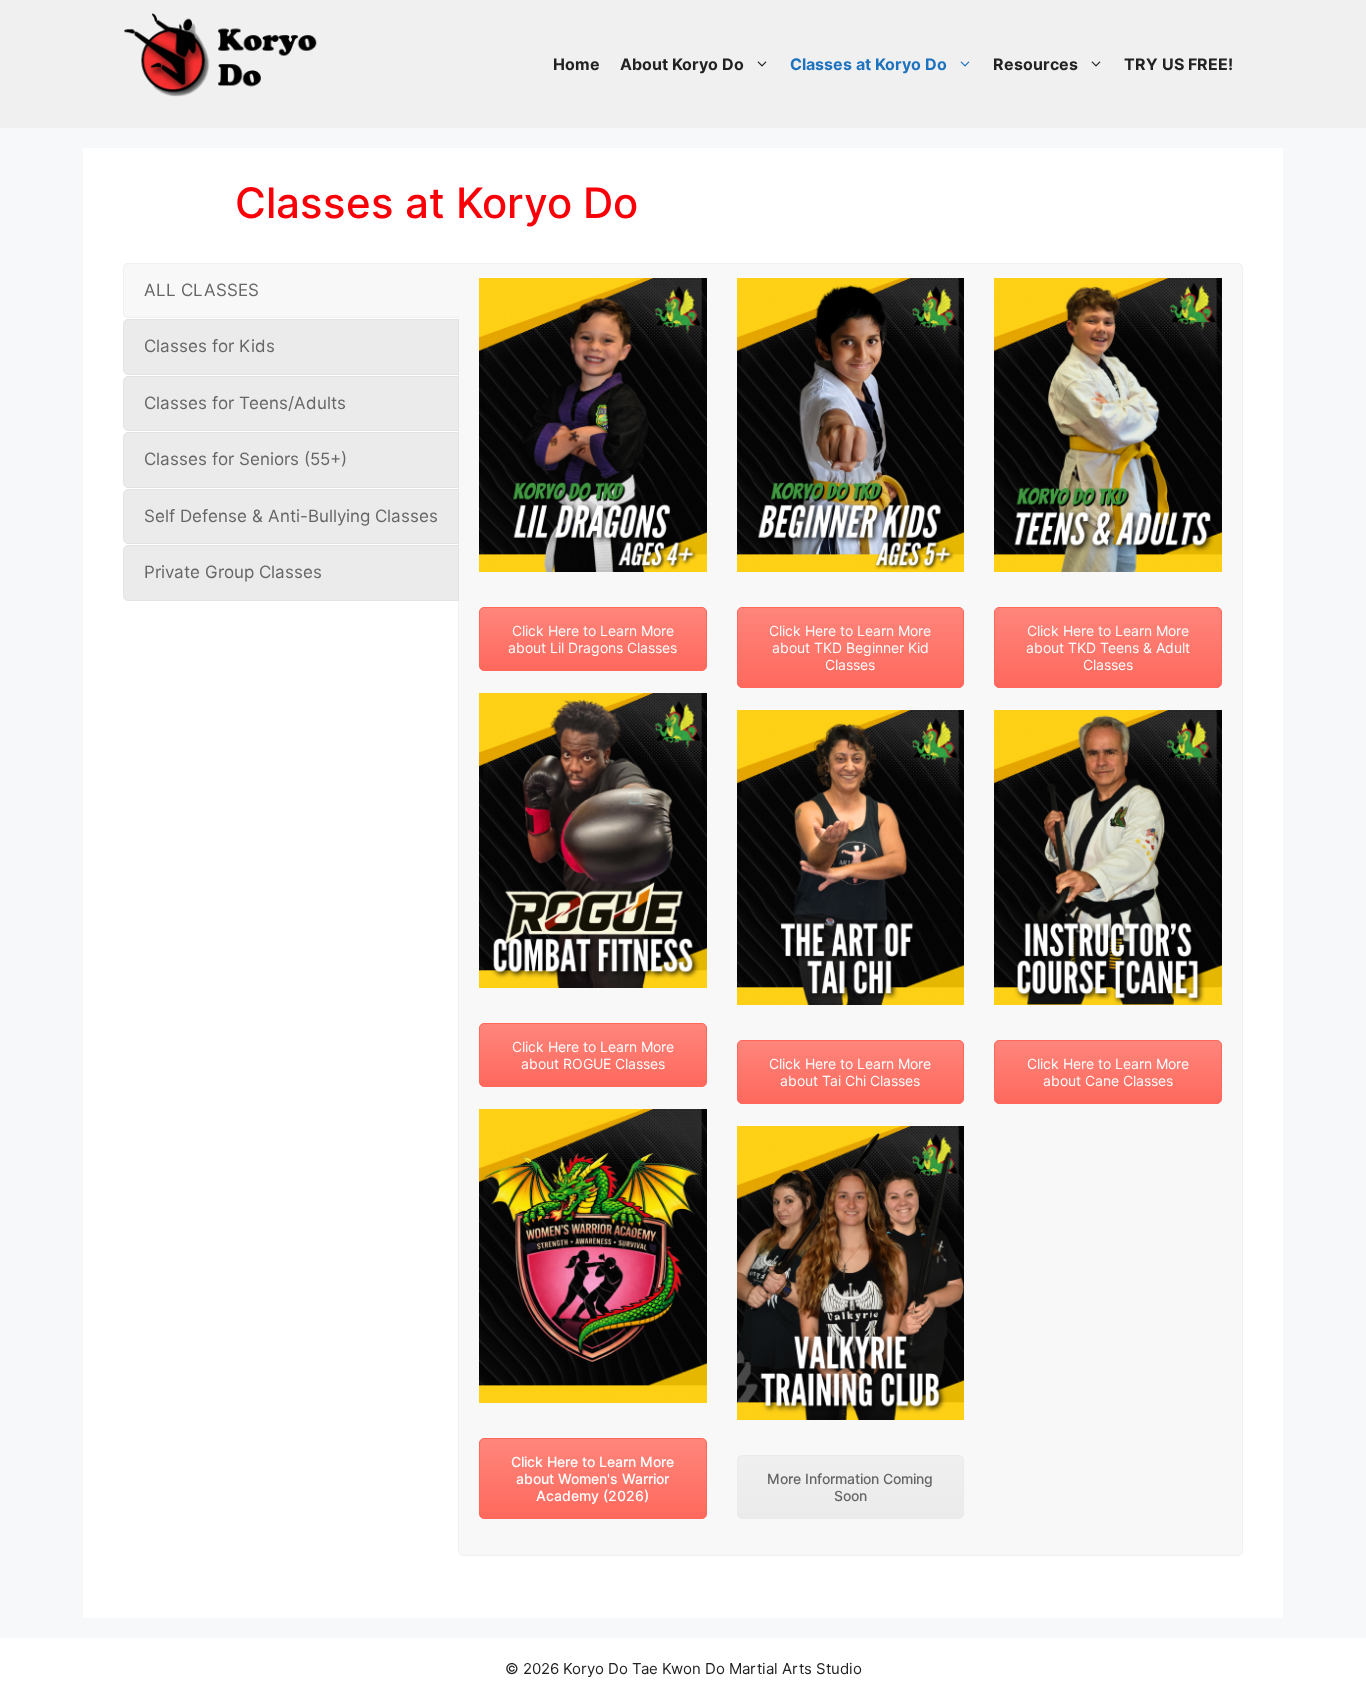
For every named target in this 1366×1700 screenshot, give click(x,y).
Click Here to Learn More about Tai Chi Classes (850, 1072)
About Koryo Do (682, 64)
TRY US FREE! (1178, 64)
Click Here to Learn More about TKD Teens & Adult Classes (1108, 647)
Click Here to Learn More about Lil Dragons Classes (592, 639)
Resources (1035, 64)
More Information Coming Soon (850, 1487)
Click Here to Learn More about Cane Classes (1108, 1072)
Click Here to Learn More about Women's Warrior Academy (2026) (592, 1478)
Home (576, 64)
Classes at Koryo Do (868, 64)
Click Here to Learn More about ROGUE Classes (593, 1055)
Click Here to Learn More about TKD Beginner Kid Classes (850, 647)
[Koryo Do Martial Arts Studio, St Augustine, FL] (223, 50)
